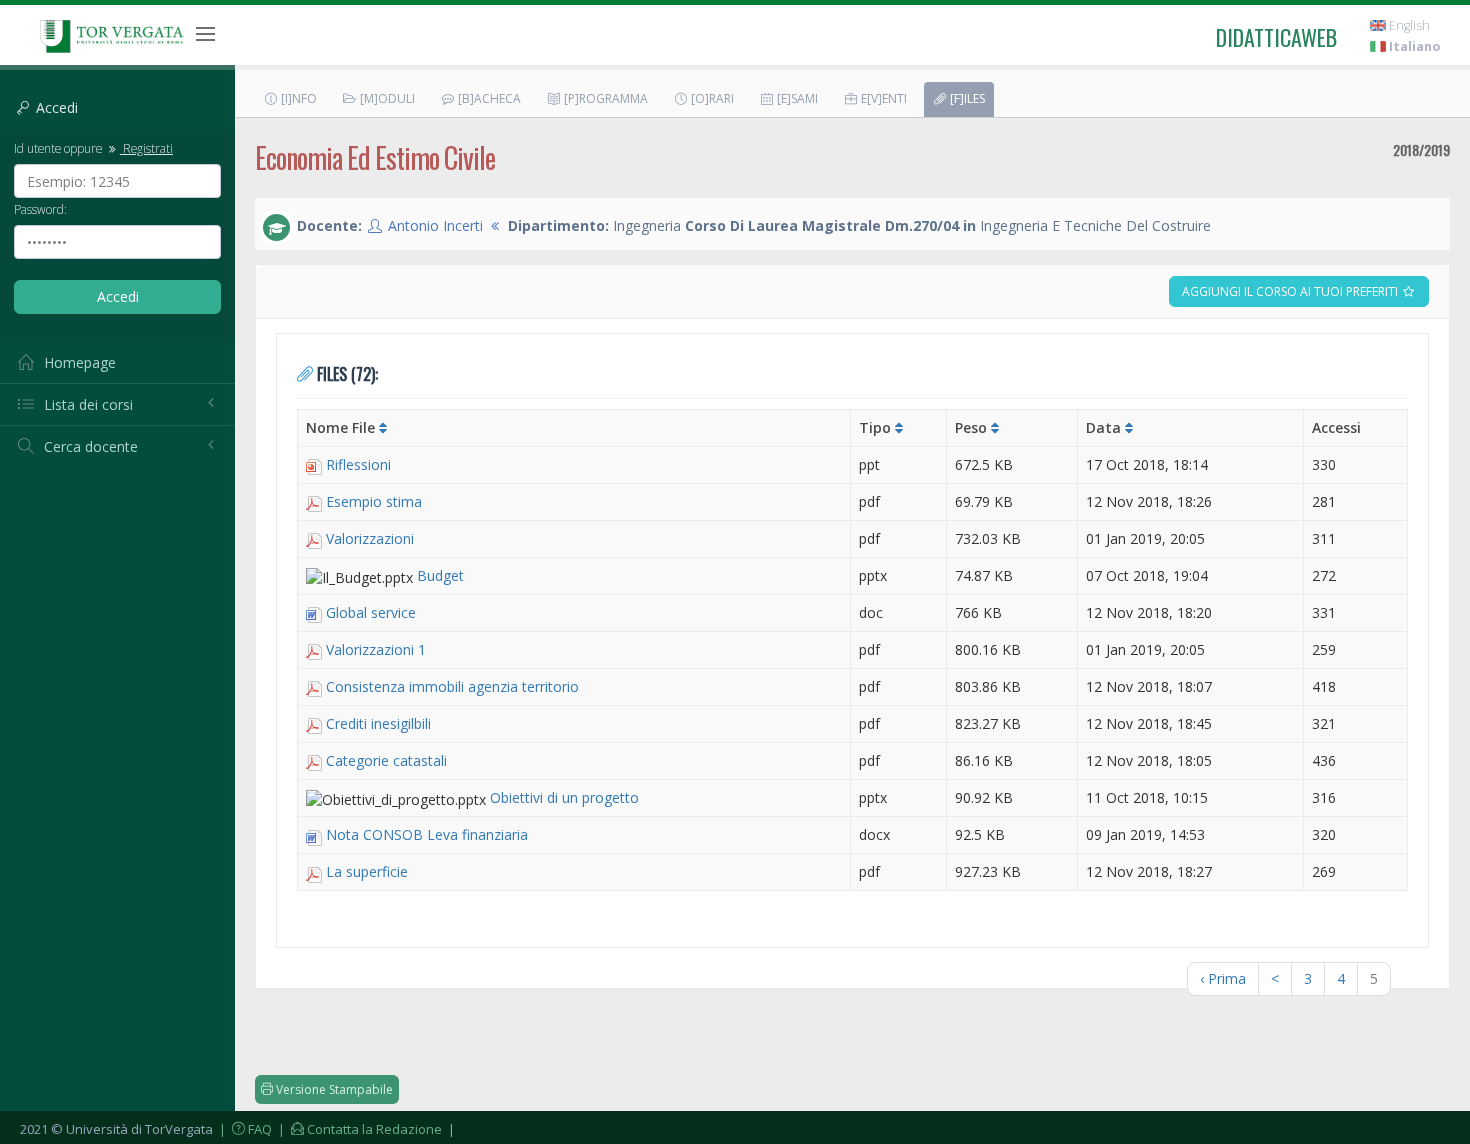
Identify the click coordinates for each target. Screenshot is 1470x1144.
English (1408, 25)
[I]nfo (297, 98)
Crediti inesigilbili (378, 723)
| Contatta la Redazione (358, 1129)
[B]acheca (488, 98)
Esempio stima (374, 501)
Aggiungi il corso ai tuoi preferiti (1291, 291)
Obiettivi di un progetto (564, 797)
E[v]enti (882, 98)
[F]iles (966, 98)
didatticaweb (1276, 37)
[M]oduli (386, 98)
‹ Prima (1223, 978)
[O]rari (711, 98)
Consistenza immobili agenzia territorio (452, 686)
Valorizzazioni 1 (376, 649)
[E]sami (796, 98)
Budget (440, 575)
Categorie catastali (386, 760)
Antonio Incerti (435, 225)
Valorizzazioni (370, 538)
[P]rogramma (604, 98)
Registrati (146, 148)
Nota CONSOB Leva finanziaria (427, 834)
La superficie (367, 871)
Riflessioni (358, 464)
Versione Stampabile (333, 1089)
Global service (371, 612)
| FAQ (244, 1129)
